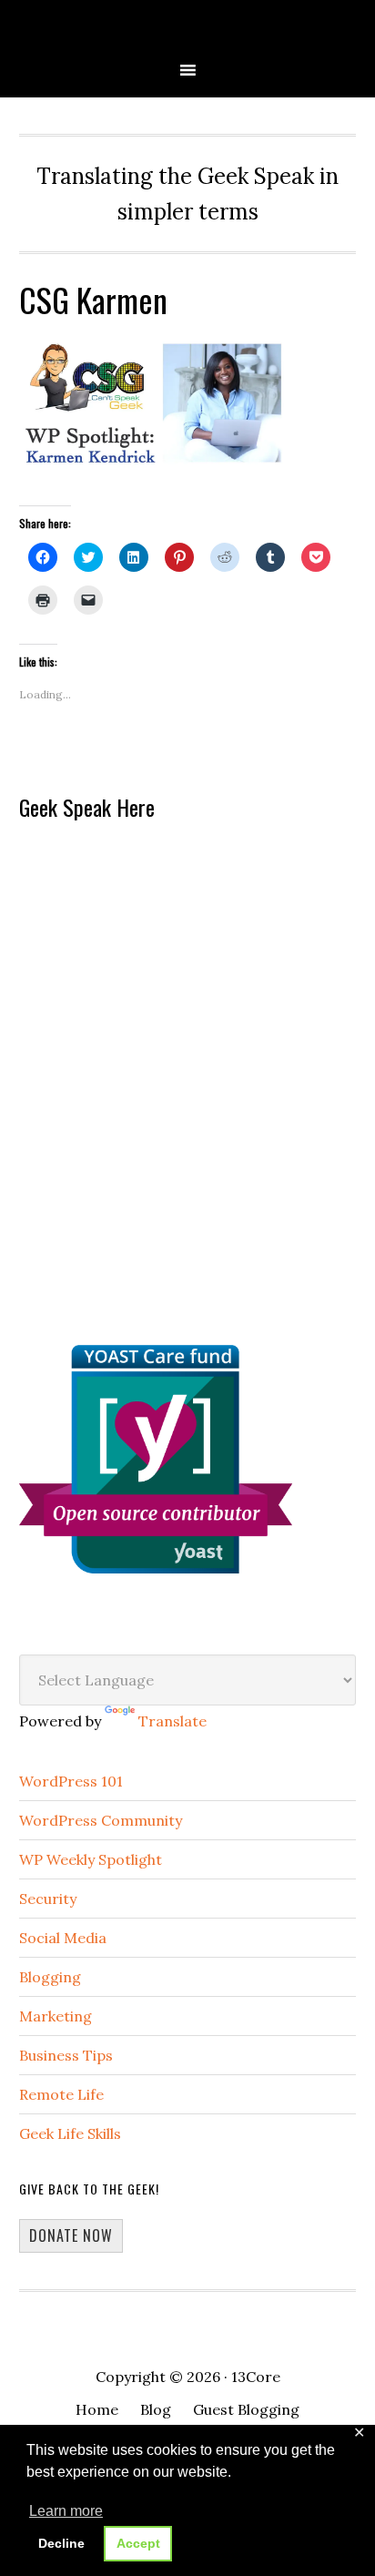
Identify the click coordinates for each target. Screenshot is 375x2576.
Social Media (63, 1938)
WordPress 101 (71, 1781)
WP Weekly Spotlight (91, 1859)
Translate (172, 1721)
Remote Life (61, 2094)
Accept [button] (138, 2543)
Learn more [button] (66, 2511)
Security (48, 1899)
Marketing (56, 2016)
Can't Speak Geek (187, 30)
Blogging (50, 1977)
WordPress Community (101, 1820)
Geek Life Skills (70, 2133)
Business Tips (66, 2055)
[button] (156, 402)
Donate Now (71, 2235)
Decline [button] (61, 2543)
